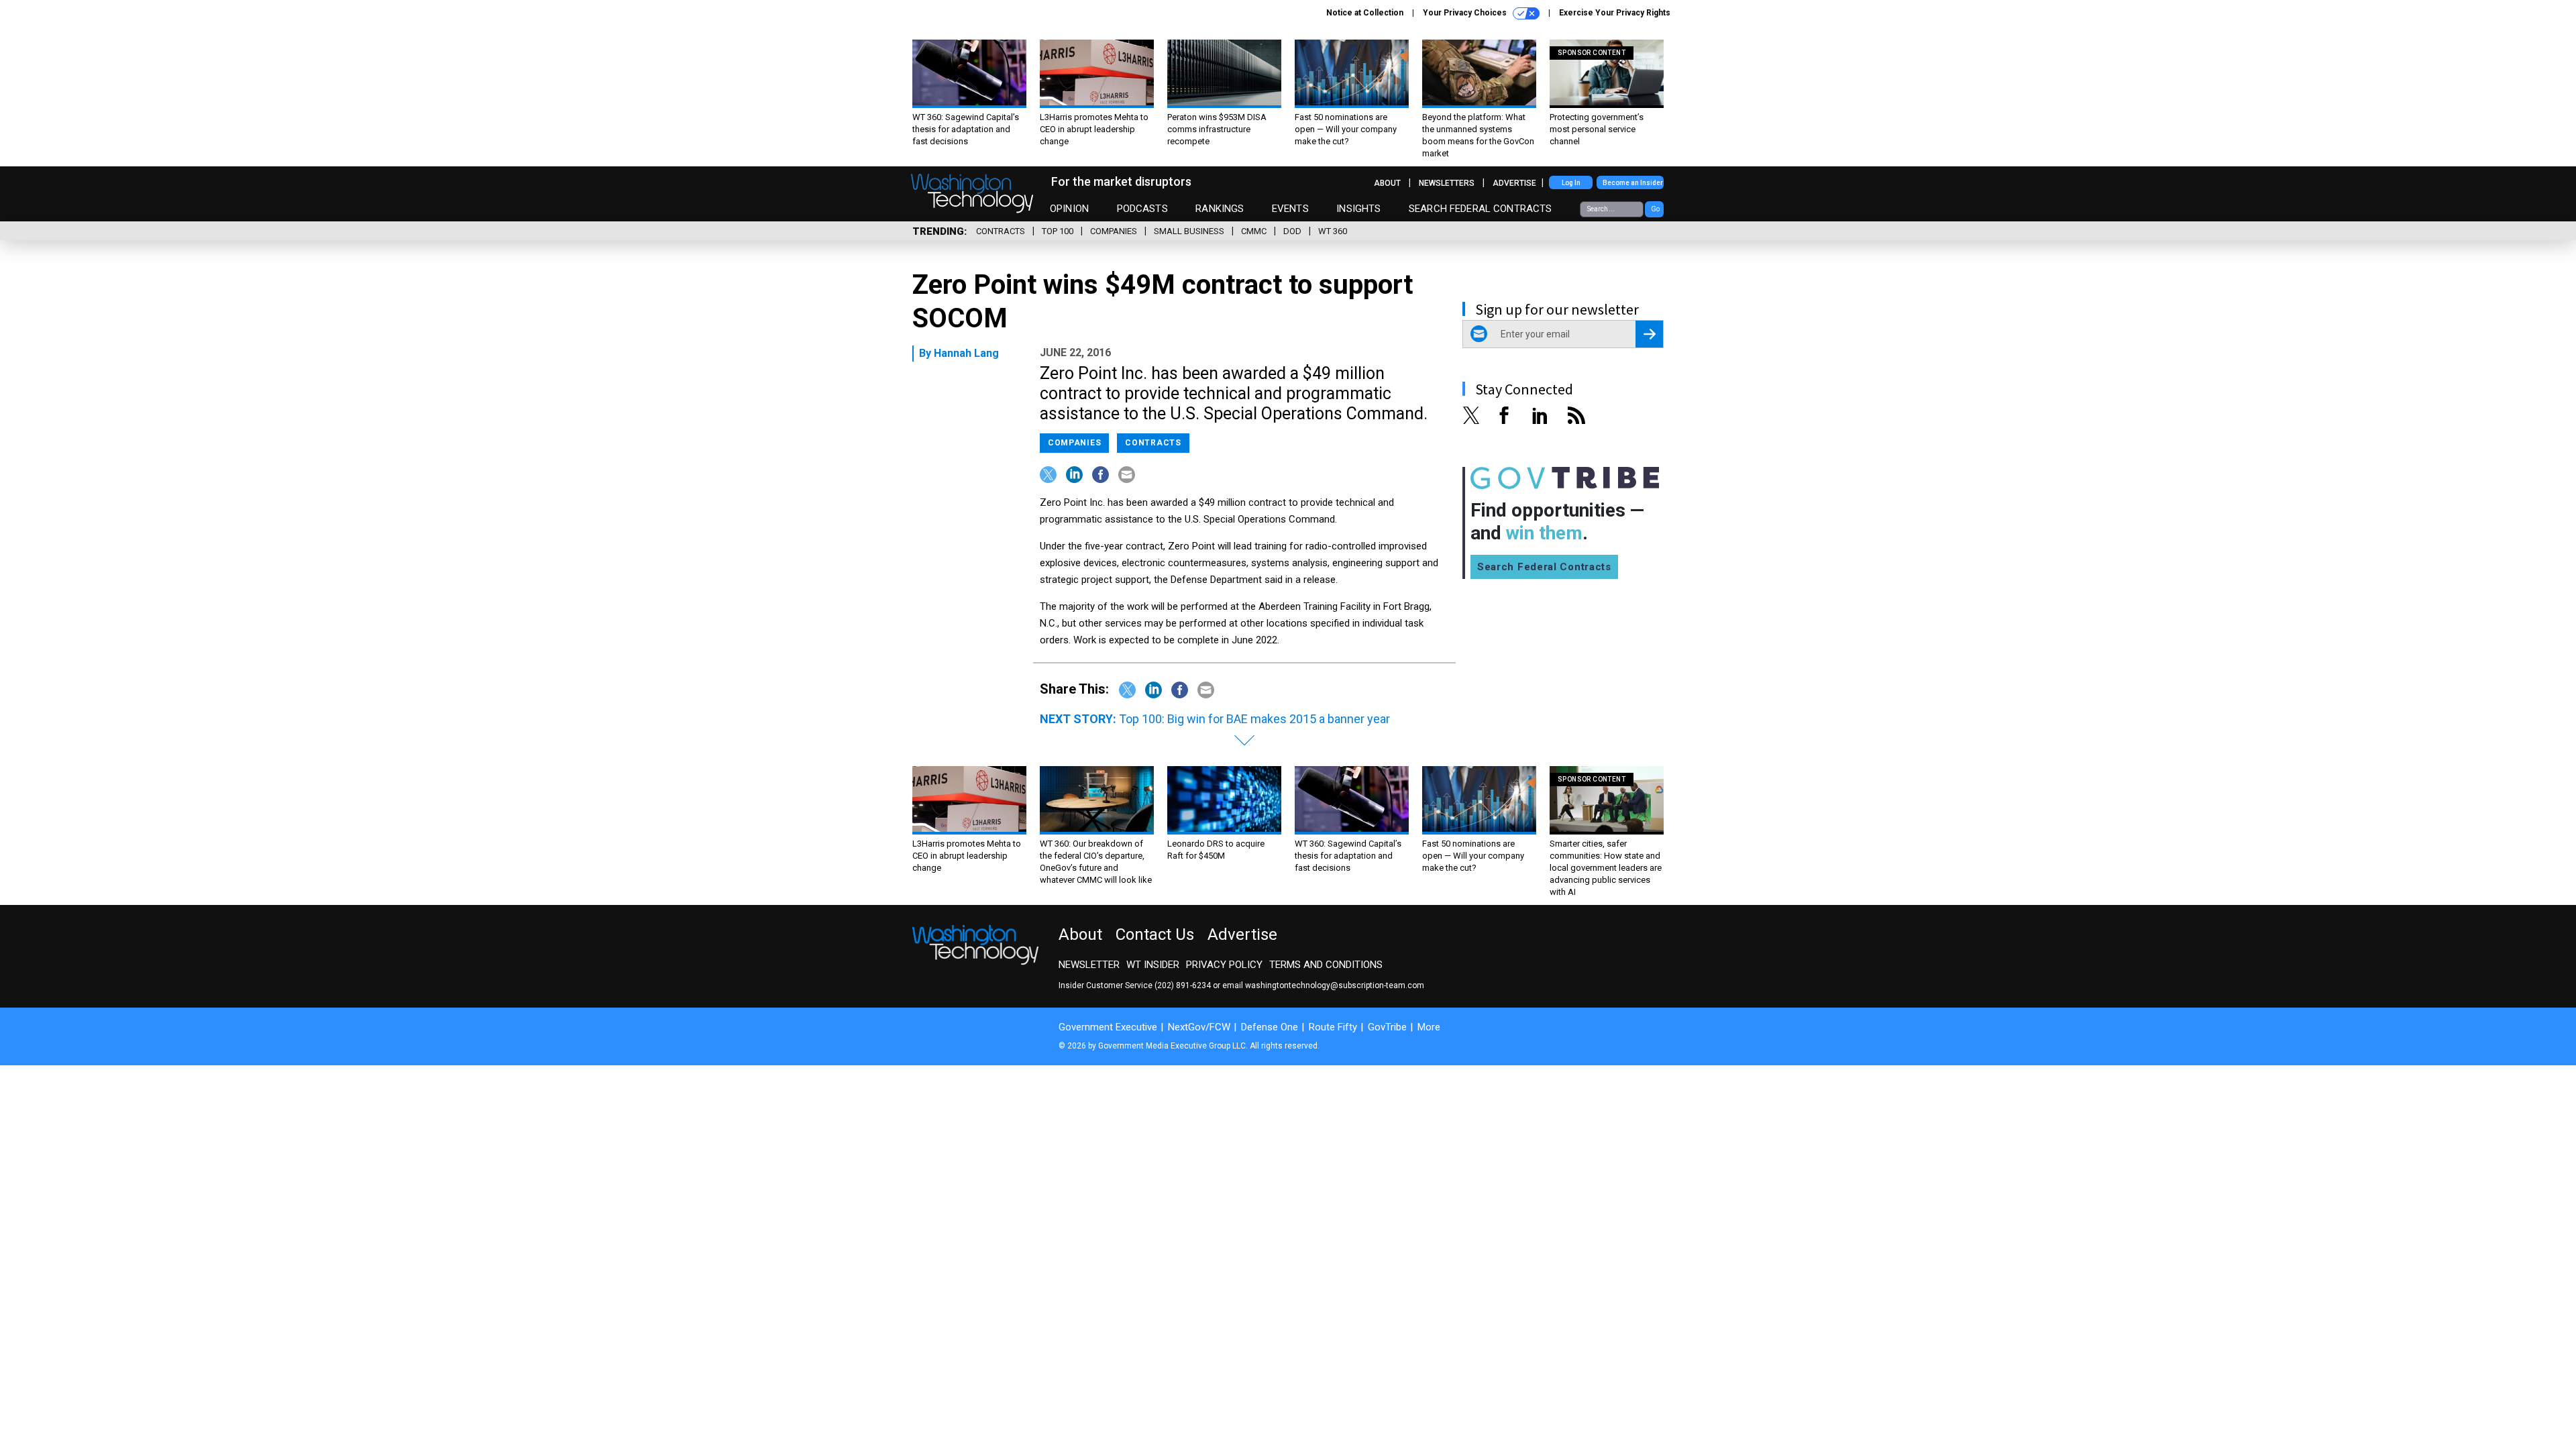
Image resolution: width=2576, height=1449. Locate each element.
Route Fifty (1333, 1027)
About (1387, 183)
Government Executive (1108, 1027)
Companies (1114, 231)
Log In (1571, 183)
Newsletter (1089, 965)
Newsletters (1447, 183)
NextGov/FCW (1199, 1027)
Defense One (1270, 1027)
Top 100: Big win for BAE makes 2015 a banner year (1254, 719)
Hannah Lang (966, 353)
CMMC (1254, 231)
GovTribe (1387, 1027)
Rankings (1220, 209)
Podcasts (1142, 209)
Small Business (1189, 231)
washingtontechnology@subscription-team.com (1335, 985)
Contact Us (1155, 934)
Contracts (1001, 231)
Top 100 (1058, 231)
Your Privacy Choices (1466, 13)
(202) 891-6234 (1183, 985)
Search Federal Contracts (1481, 209)
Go (1655, 209)
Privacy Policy (1224, 965)
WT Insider (1153, 965)
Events (1290, 209)
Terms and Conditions (1326, 965)
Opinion (1069, 209)
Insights (1358, 209)
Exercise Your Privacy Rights (1615, 13)
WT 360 (1333, 231)
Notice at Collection (1365, 13)
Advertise (1514, 183)
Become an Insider (1633, 183)
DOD (1292, 231)
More (1429, 1027)
